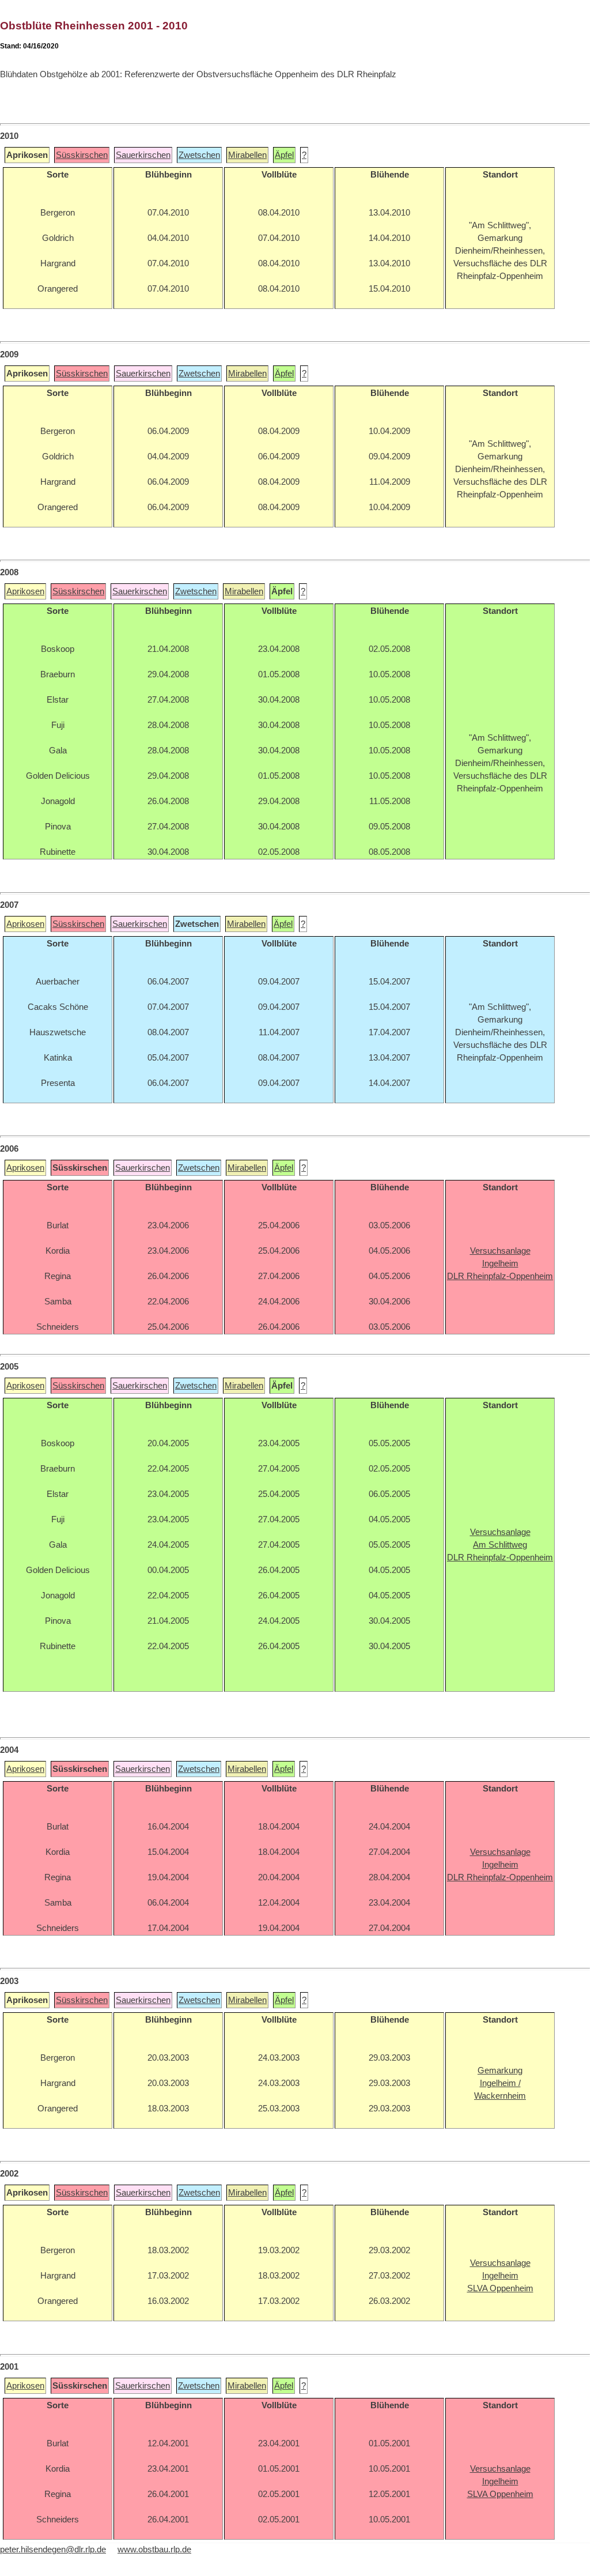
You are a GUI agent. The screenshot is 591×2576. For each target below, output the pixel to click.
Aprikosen (25, 591)
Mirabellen (247, 155)
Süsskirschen (82, 155)
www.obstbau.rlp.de (154, 2549)
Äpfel (284, 155)
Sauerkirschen (143, 155)
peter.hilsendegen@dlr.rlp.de (53, 2549)
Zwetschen (199, 155)
